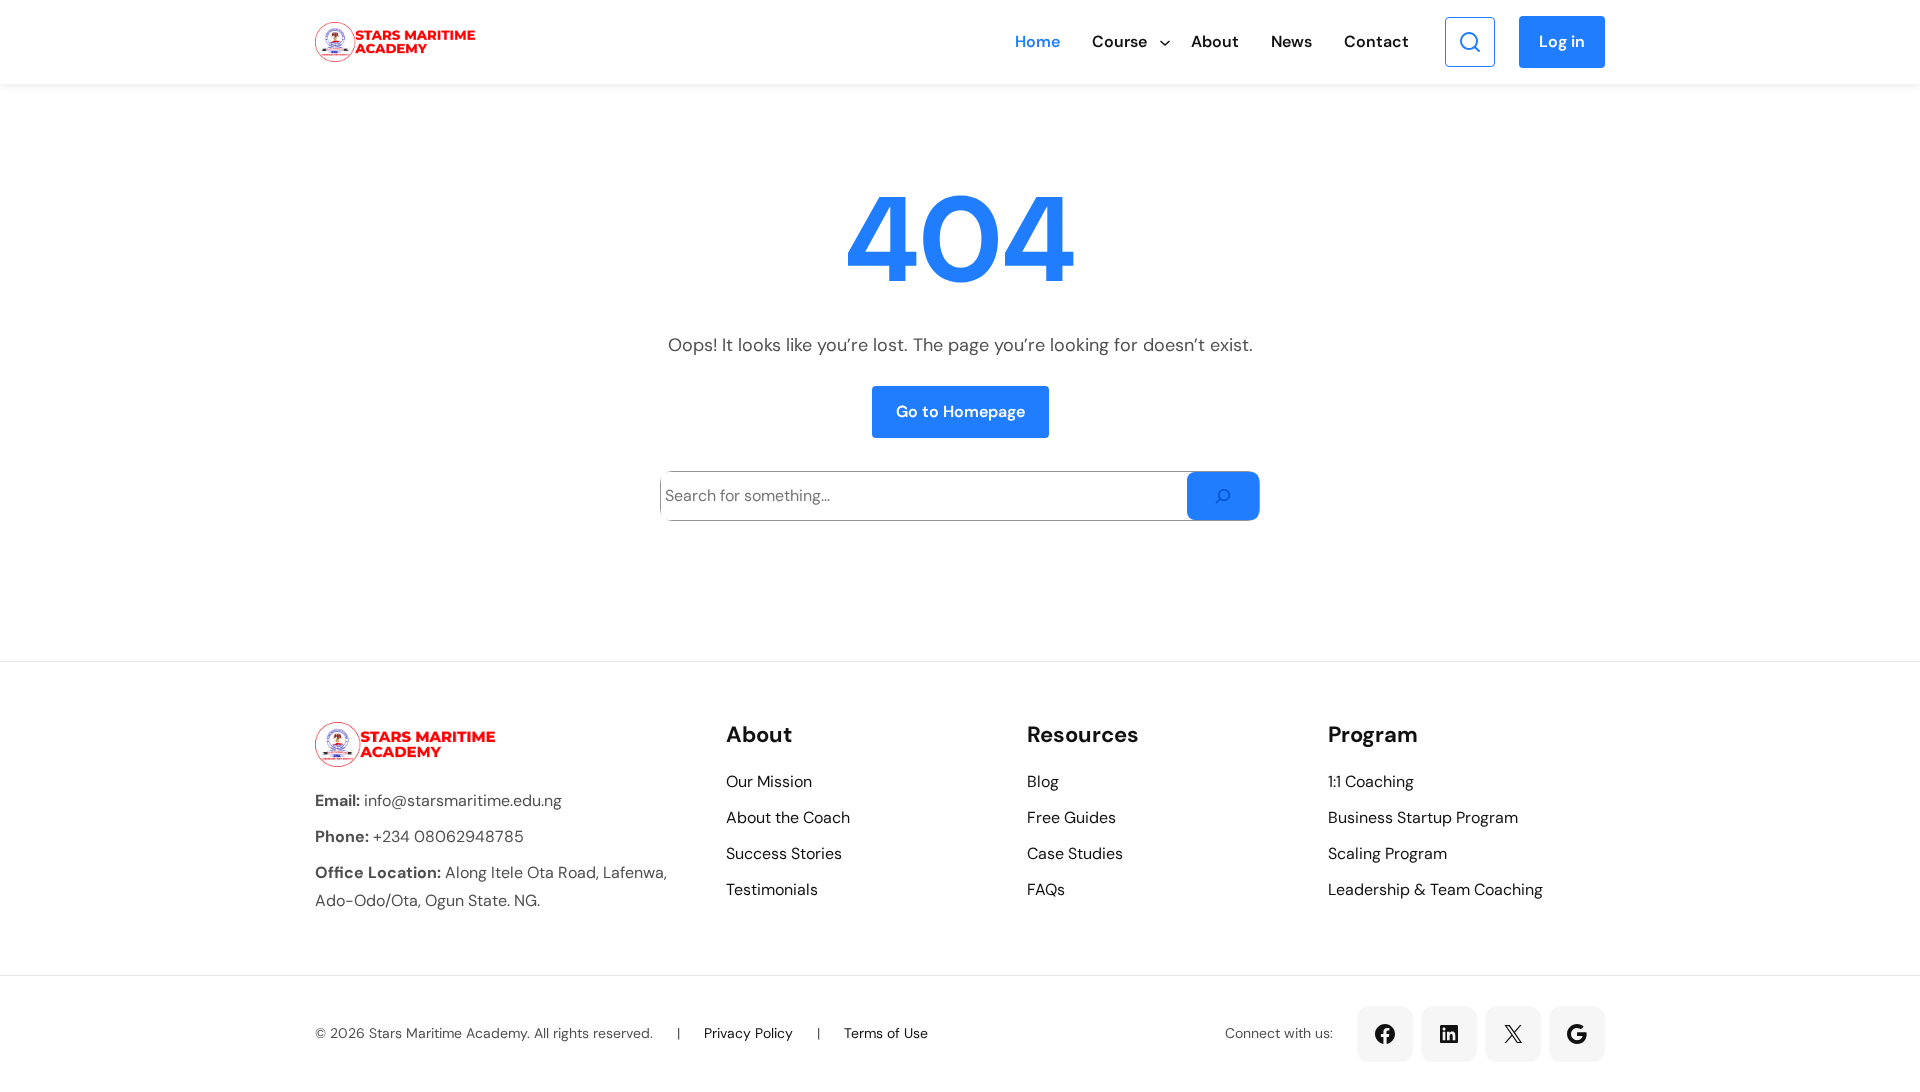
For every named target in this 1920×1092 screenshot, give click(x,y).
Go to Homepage (960, 411)
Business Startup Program (1423, 817)
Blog (1043, 781)
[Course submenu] (1165, 41)
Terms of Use (886, 1033)
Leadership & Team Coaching (1435, 889)
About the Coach (788, 817)
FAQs (1046, 889)
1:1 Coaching (1371, 781)
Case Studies (1075, 853)
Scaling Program (1387, 853)
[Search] (1223, 496)
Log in (1562, 41)
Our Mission (769, 781)
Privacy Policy (748, 1033)
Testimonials (772, 889)
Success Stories (784, 853)
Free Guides (1071, 817)
